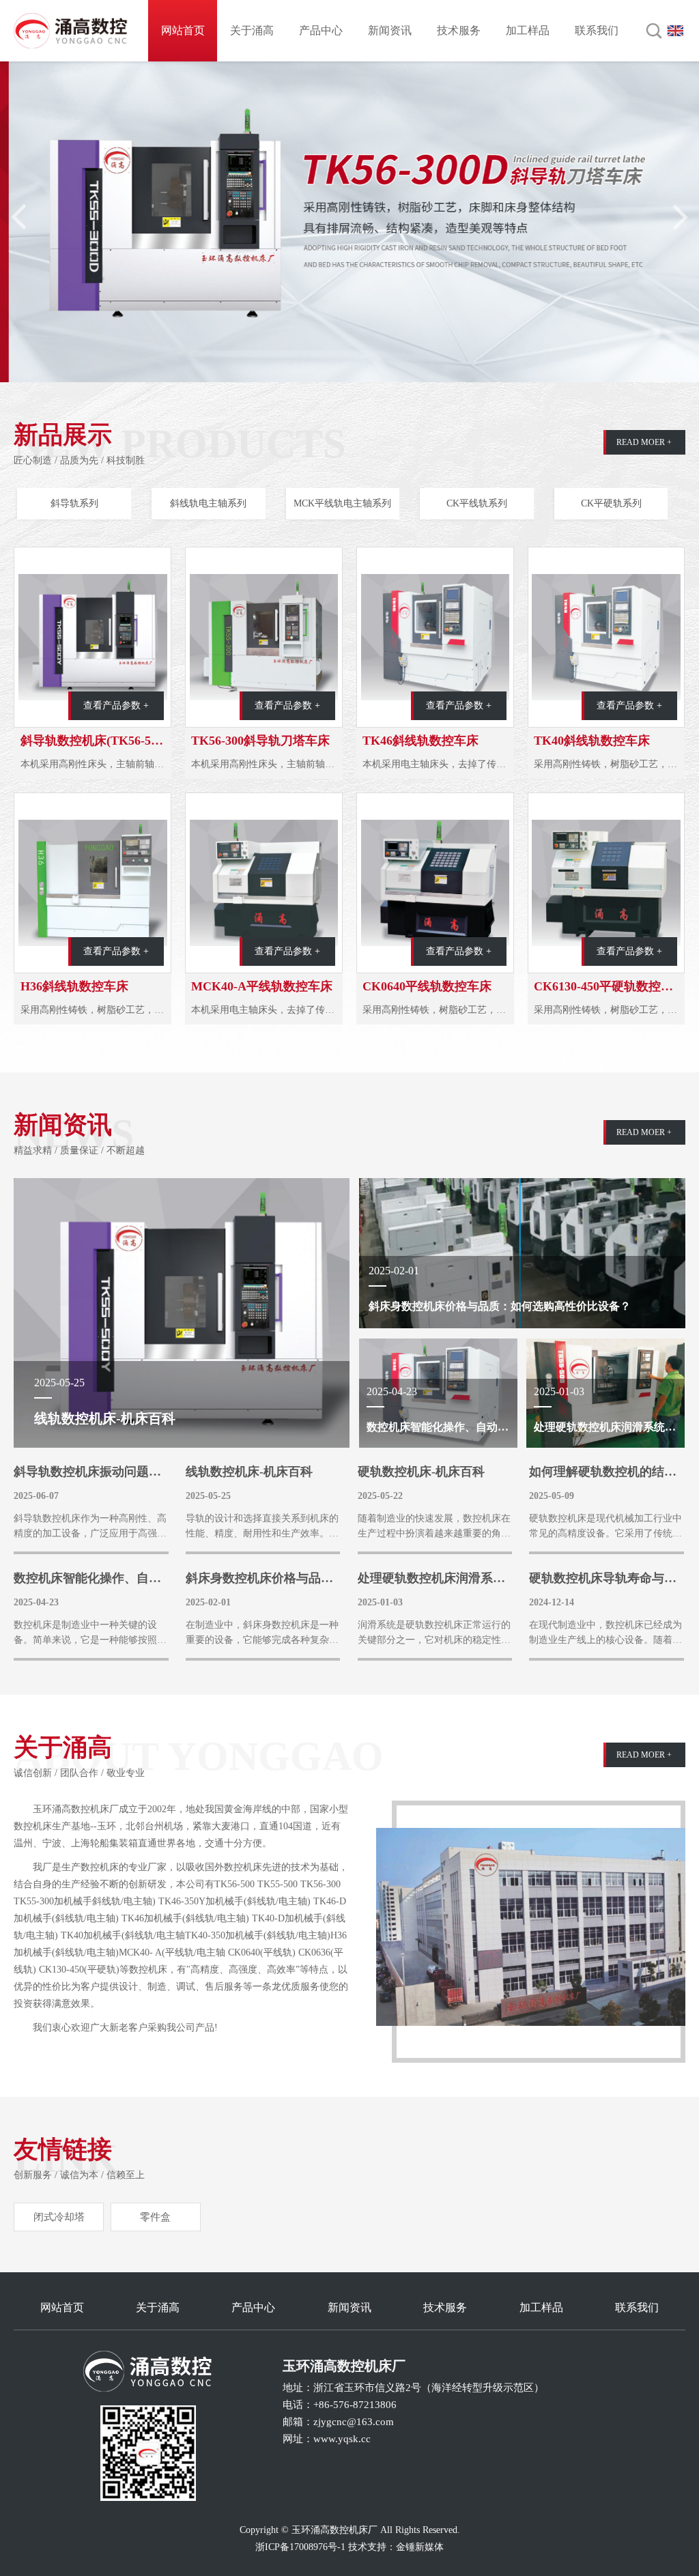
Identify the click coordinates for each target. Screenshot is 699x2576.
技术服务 (459, 30)
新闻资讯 (390, 30)
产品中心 (321, 30)
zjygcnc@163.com (354, 2422)
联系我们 (597, 30)
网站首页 (183, 30)
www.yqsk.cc (342, 2439)
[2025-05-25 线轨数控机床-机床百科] (182, 1312)
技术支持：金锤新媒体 (396, 2547)
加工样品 (528, 30)
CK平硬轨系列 (611, 503)
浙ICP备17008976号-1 (300, 2547)
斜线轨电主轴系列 (208, 503)
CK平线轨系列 (477, 503)
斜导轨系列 (74, 503)
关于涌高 (252, 30)
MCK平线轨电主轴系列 (342, 503)
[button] (679, 217)
